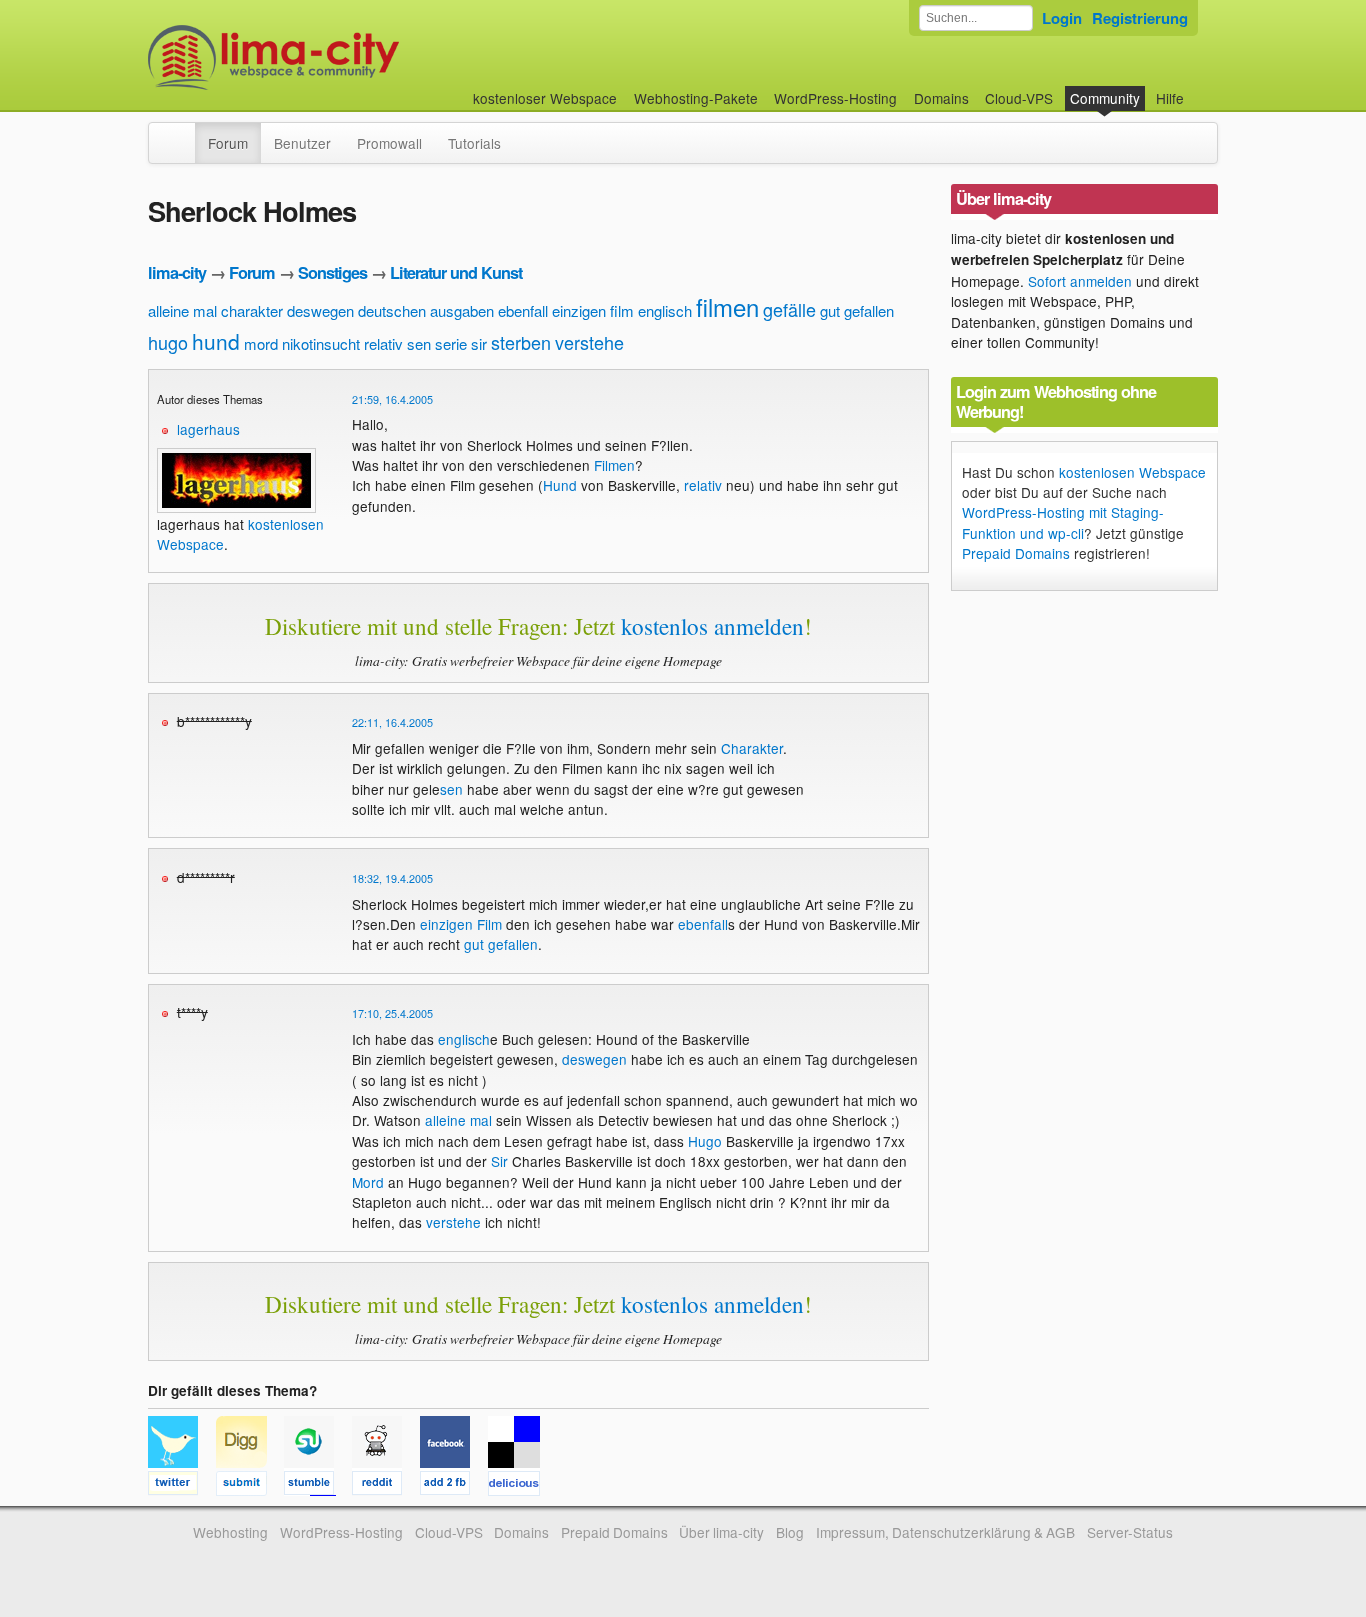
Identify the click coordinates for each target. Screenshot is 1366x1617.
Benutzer (302, 143)
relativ (383, 343)
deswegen (320, 310)
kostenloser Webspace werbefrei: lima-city (348, 57)
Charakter (752, 748)
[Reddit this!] (386, 1486)
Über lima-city (721, 1532)
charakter (252, 310)
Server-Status (1130, 1532)
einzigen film (593, 310)
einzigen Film (461, 924)
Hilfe (1170, 98)
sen (419, 343)
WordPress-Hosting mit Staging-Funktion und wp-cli (1063, 522)
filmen (727, 306)
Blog (790, 1532)
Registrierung (1140, 18)
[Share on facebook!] (454, 1486)
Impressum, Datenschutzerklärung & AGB (945, 1532)
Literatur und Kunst (456, 272)
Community (1105, 98)
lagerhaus (208, 429)
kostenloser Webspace (545, 98)
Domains (941, 98)
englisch (665, 310)
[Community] (182, 133)
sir (479, 343)
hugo (168, 342)
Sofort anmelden (1080, 281)
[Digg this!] (250, 1486)
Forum (228, 143)
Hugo (705, 1141)
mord (261, 343)
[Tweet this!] (182, 1486)
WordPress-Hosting (835, 98)
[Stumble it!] (318, 1486)
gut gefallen (857, 310)
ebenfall (523, 310)
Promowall (389, 143)
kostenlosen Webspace (1132, 472)
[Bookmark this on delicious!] (520, 1486)
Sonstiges (332, 272)
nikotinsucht (321, 343)
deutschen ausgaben (426, 310)
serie (451, 343)
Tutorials (474, 143)
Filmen (614, 465)
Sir (499, 1161)
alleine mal (182, 310)
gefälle (789, 309)
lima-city (177, 272)
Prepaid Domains (1016, 553)
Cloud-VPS (1019, 98)
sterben (521, 342)
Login (1062, 18)
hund (216, 341)
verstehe (589, 342)
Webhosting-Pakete (696, 98)
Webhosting (230, 1532)
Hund (560, 485)
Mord (368, 1182)
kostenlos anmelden (712, 626)
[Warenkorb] (1200, 88)
